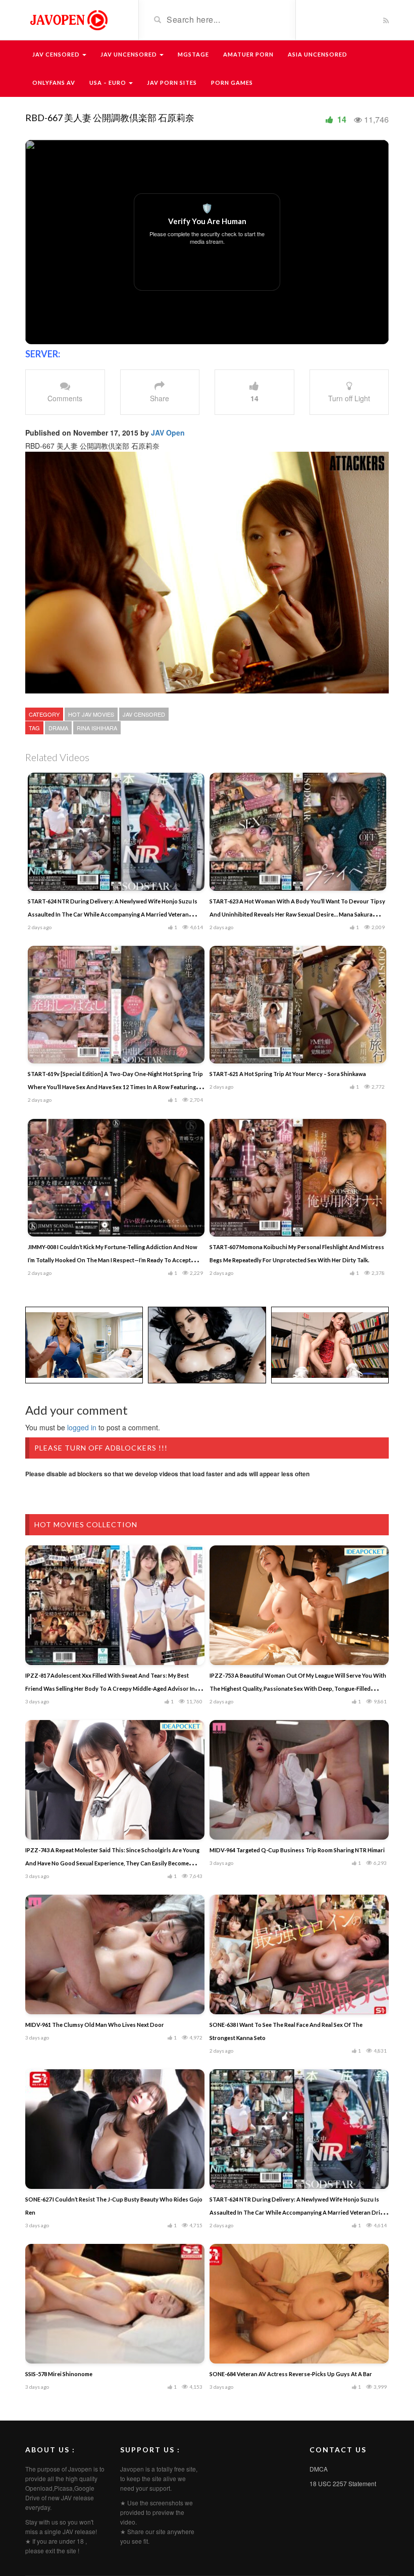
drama (58, 728)
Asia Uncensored (318, 54)
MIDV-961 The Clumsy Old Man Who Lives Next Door (95, 2025)
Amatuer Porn (248, 54)
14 (342, 119)
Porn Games (232, 83)
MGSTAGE (193, 54)
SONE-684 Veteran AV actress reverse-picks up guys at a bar (291, 2374)
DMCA (319, 2469)
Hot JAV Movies (91, 714)
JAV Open (168, 433)
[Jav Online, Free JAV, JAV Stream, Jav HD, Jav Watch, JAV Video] (68, 19)
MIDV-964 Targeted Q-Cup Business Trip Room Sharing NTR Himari (297, 1850)
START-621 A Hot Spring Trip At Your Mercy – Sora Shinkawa (288, 1074)
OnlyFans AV (54, 83)
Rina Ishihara (97, 728)
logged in (82, 1427)
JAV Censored (57, 54)
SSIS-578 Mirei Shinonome (59, 2374)
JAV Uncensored (130, 54)
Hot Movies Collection (86, 1524)
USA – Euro (109, 83)
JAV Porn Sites (172, 83)
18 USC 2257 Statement (343, 2483)
